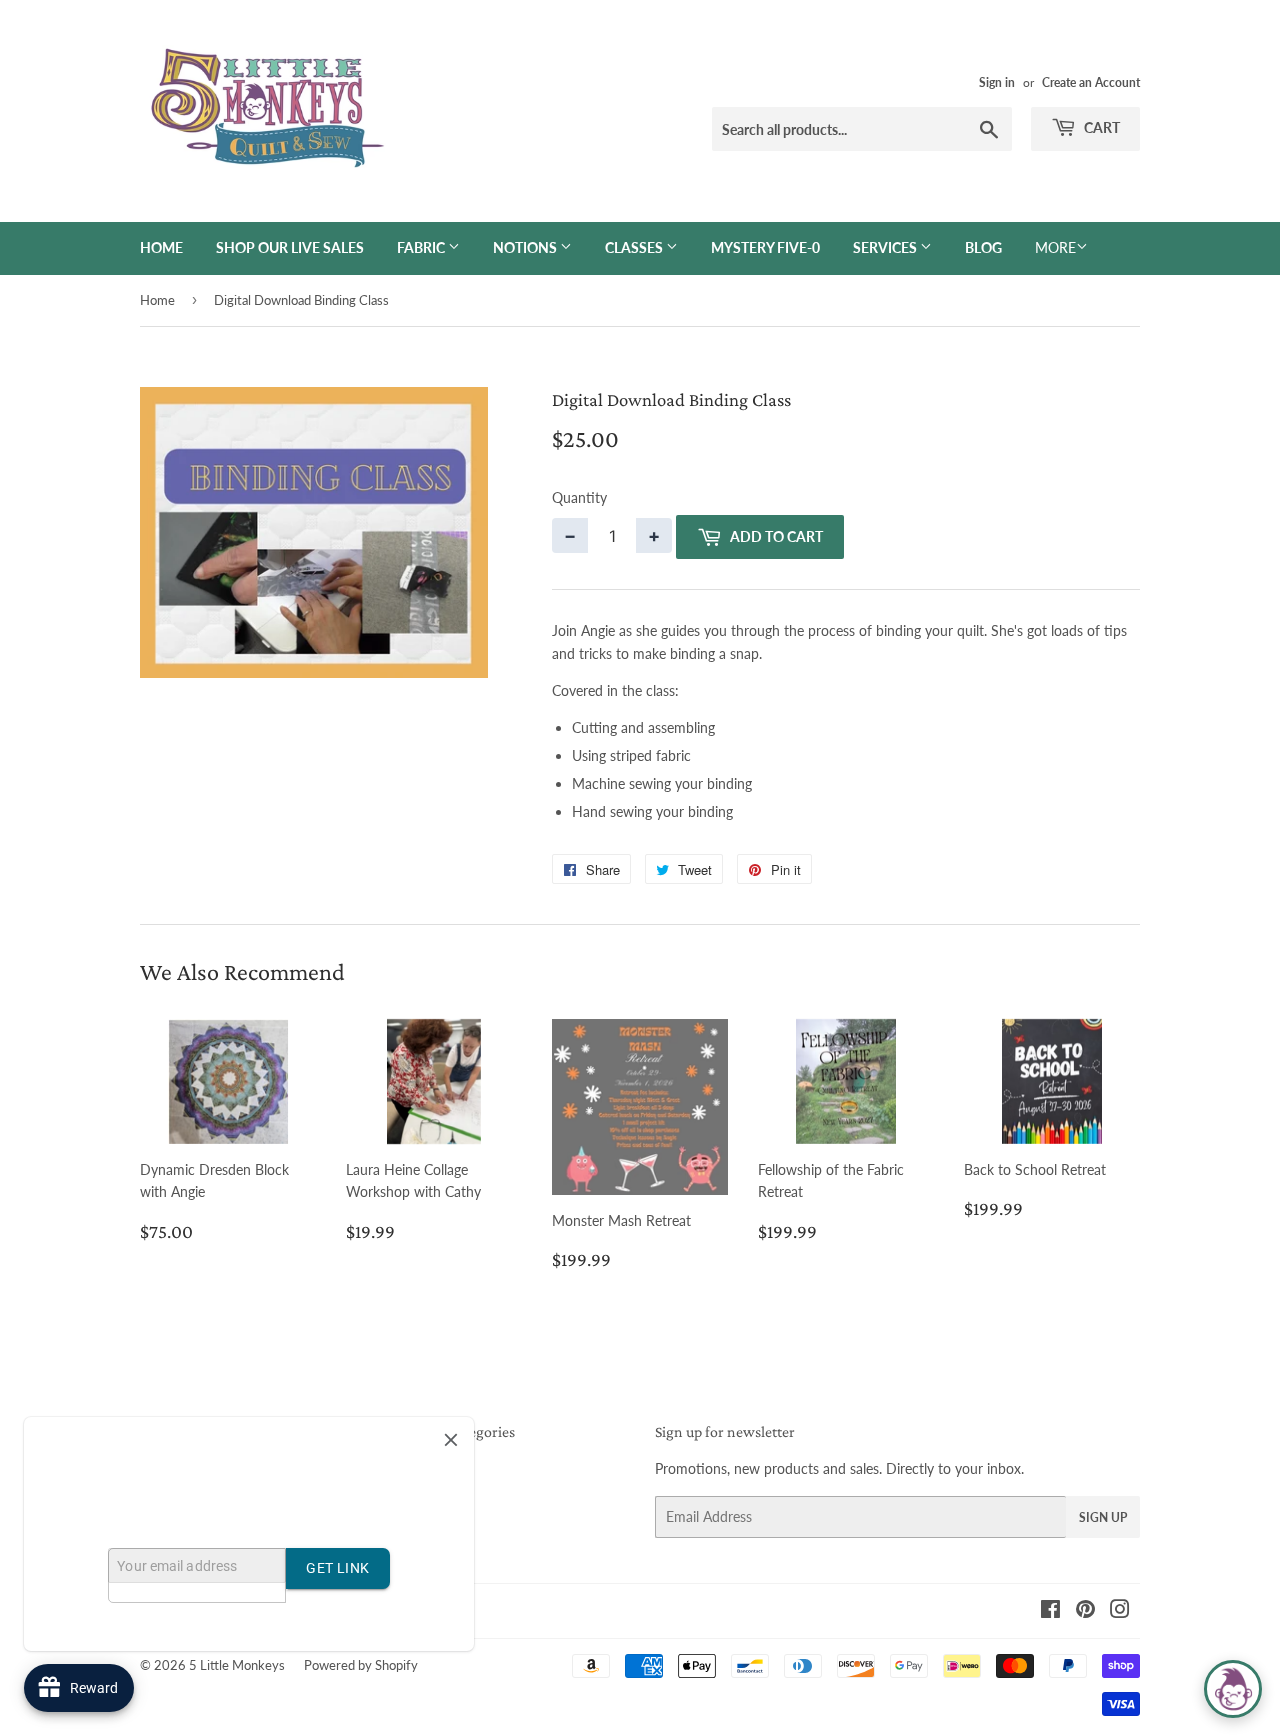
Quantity (579, 497)
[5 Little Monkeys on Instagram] (1120, 1611)
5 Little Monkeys (237, 1665)
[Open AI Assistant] (1233, 1689)
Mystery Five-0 (765, 247)
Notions (526, 247)
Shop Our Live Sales (290, 247)
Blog (983, 247)
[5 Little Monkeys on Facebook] (1050, 1611)
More (1055, 247)
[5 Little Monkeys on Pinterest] (1085, 1611)
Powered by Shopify (361, 1665)
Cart (1100, 127)
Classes (635, 247)
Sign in (997, 82)
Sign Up (1103, 1517)
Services (886, 247)
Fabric (422, 247)
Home (161, 247)
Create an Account (1091, 82)
